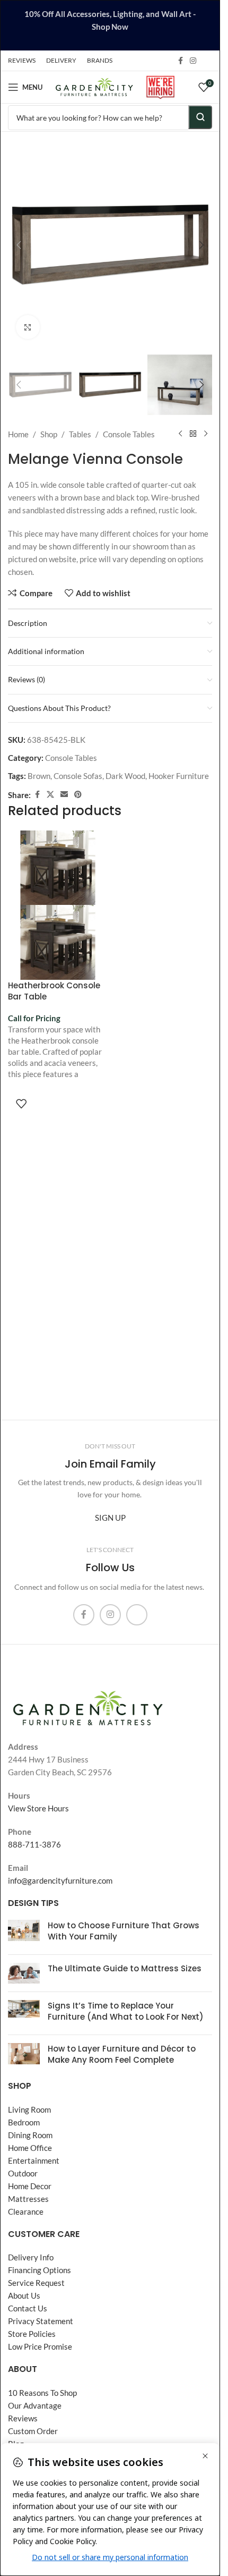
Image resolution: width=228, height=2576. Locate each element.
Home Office (30, 2148)
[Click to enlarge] (28, 327)
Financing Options (40, 2270)
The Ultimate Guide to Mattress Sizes (125, 1968)
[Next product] (206, 434)
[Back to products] (193, 434)
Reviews (23, 2418)
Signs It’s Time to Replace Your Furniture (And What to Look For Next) (126, 2011)
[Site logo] (94, 86)
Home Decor (30, 2186)
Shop (49, 434)
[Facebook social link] (180, 61)
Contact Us (28, 2308)
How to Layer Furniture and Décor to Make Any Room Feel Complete (122, 2054)
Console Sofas (78, 776)
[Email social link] (64, 795)
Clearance (26, 2211)
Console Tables (129, 434)
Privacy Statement (41, 2321)
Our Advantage (35, 2405)
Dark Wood (125, 776)
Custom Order (33, 2431)
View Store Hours (38, 1808)
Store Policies (32, 2334)
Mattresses (28, 2199)
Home (18, 434)
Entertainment (34, 2160)
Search (200, 117)
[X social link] (50, 795)
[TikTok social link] (206, 61)
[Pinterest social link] (78, 795)
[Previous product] (180, 434)
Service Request (36, 2283)
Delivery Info (31, 2257)
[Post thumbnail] (24, 1933)
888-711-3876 (34, 1844)
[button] (19, 245)
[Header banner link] (110, 25)
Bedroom (24, 2122)
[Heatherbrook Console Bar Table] (58, 868)
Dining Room (30, 2135)
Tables (80, 434)
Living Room (29, 2109)
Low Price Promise (40, 2346)
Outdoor (23, 2173)
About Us (24, 2295)
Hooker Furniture (179, 776)
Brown (39, 776)
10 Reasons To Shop (42, 2393)
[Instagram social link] (193, 61)
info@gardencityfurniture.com (60, 1880)
